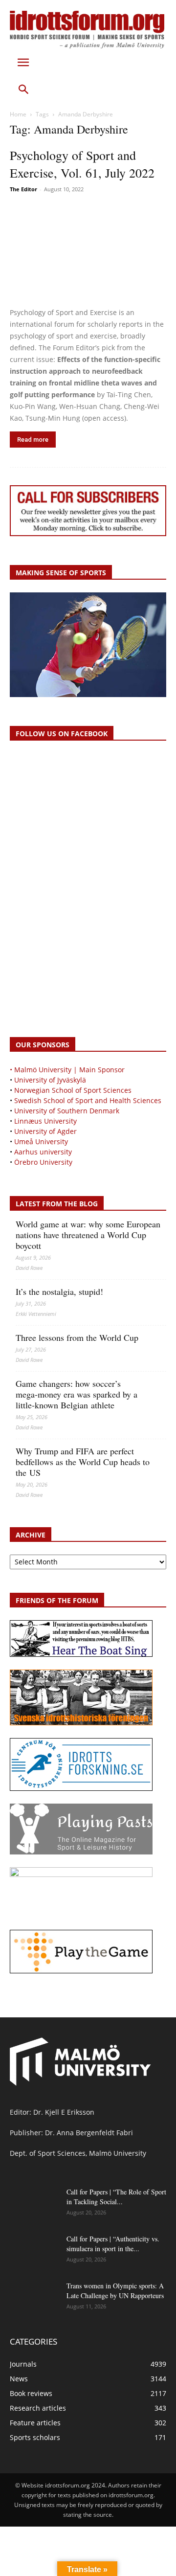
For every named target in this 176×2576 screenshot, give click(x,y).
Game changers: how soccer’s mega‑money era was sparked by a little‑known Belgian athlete (77, 1394)
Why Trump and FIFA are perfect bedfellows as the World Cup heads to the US (83, 1462)
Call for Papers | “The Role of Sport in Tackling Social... (116, 2197)
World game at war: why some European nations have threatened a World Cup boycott (88, 1235)
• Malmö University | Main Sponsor (67, 1070)
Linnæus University (45, 1121)
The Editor (23, 189)
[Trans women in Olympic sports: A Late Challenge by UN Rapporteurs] (34, 2298)
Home (18, 114)
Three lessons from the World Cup (77, 1337)
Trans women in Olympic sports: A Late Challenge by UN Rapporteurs (115, 2291)
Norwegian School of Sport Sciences (73, 1090)
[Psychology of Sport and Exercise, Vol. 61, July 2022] (88, 251)
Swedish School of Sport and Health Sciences (88, 1100)
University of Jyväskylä (50, 1080)
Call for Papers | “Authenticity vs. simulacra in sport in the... (113, 2244)
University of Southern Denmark (67, 1111)
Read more (33, 440)
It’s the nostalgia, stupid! (59, 1291)
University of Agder (45, 1131)
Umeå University (41, 1141)
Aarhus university (43, 1152)
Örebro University (43, 1162)
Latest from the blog (57, 1204)
